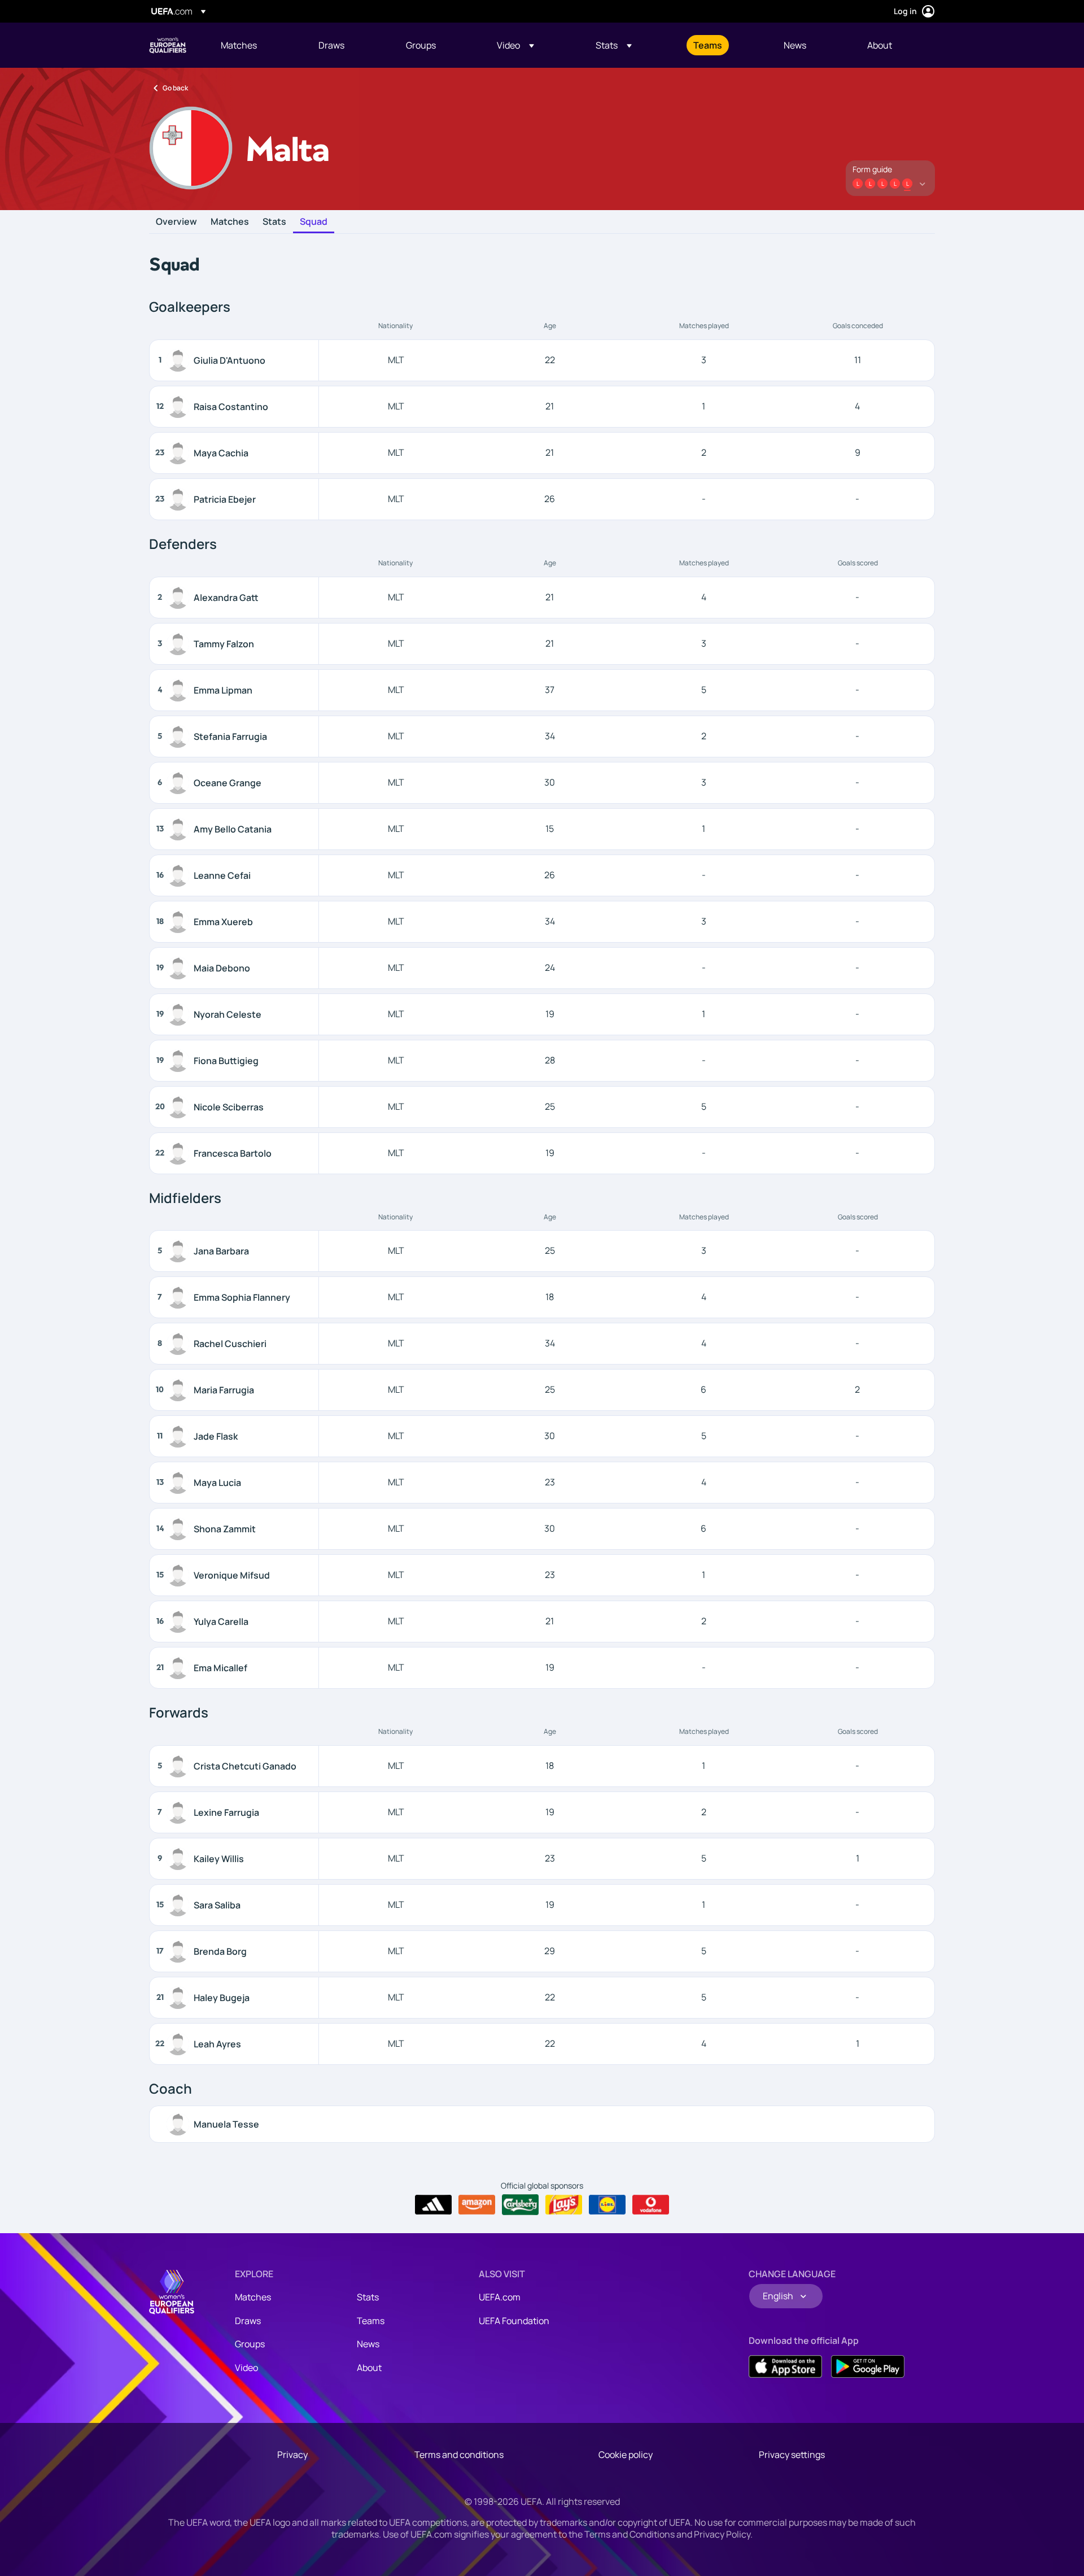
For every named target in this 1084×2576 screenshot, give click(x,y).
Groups (250, 2344)
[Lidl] (607, 2205)
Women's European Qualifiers (168, 45)
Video (246, 2368)
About (369, 2368)
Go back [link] (175, 88)
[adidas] (433, 2205)
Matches (230, 222)
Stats (274, 222)
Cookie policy (626, 2455)
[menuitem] (255, 45)
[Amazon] (477, 2205)
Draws (248, 2321)
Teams (371, 2321)
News (368, 2344)
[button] (515, 45)
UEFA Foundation (514, 2321)
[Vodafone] (651, 2205)
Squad (314, 222)
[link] (239, 45)
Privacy (292, 2455)
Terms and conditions (459, 2455)
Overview (176, 222)
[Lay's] (564, 2205)
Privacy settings (792, 2455)
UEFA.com (500, 2297)
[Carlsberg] (520, 2204)
